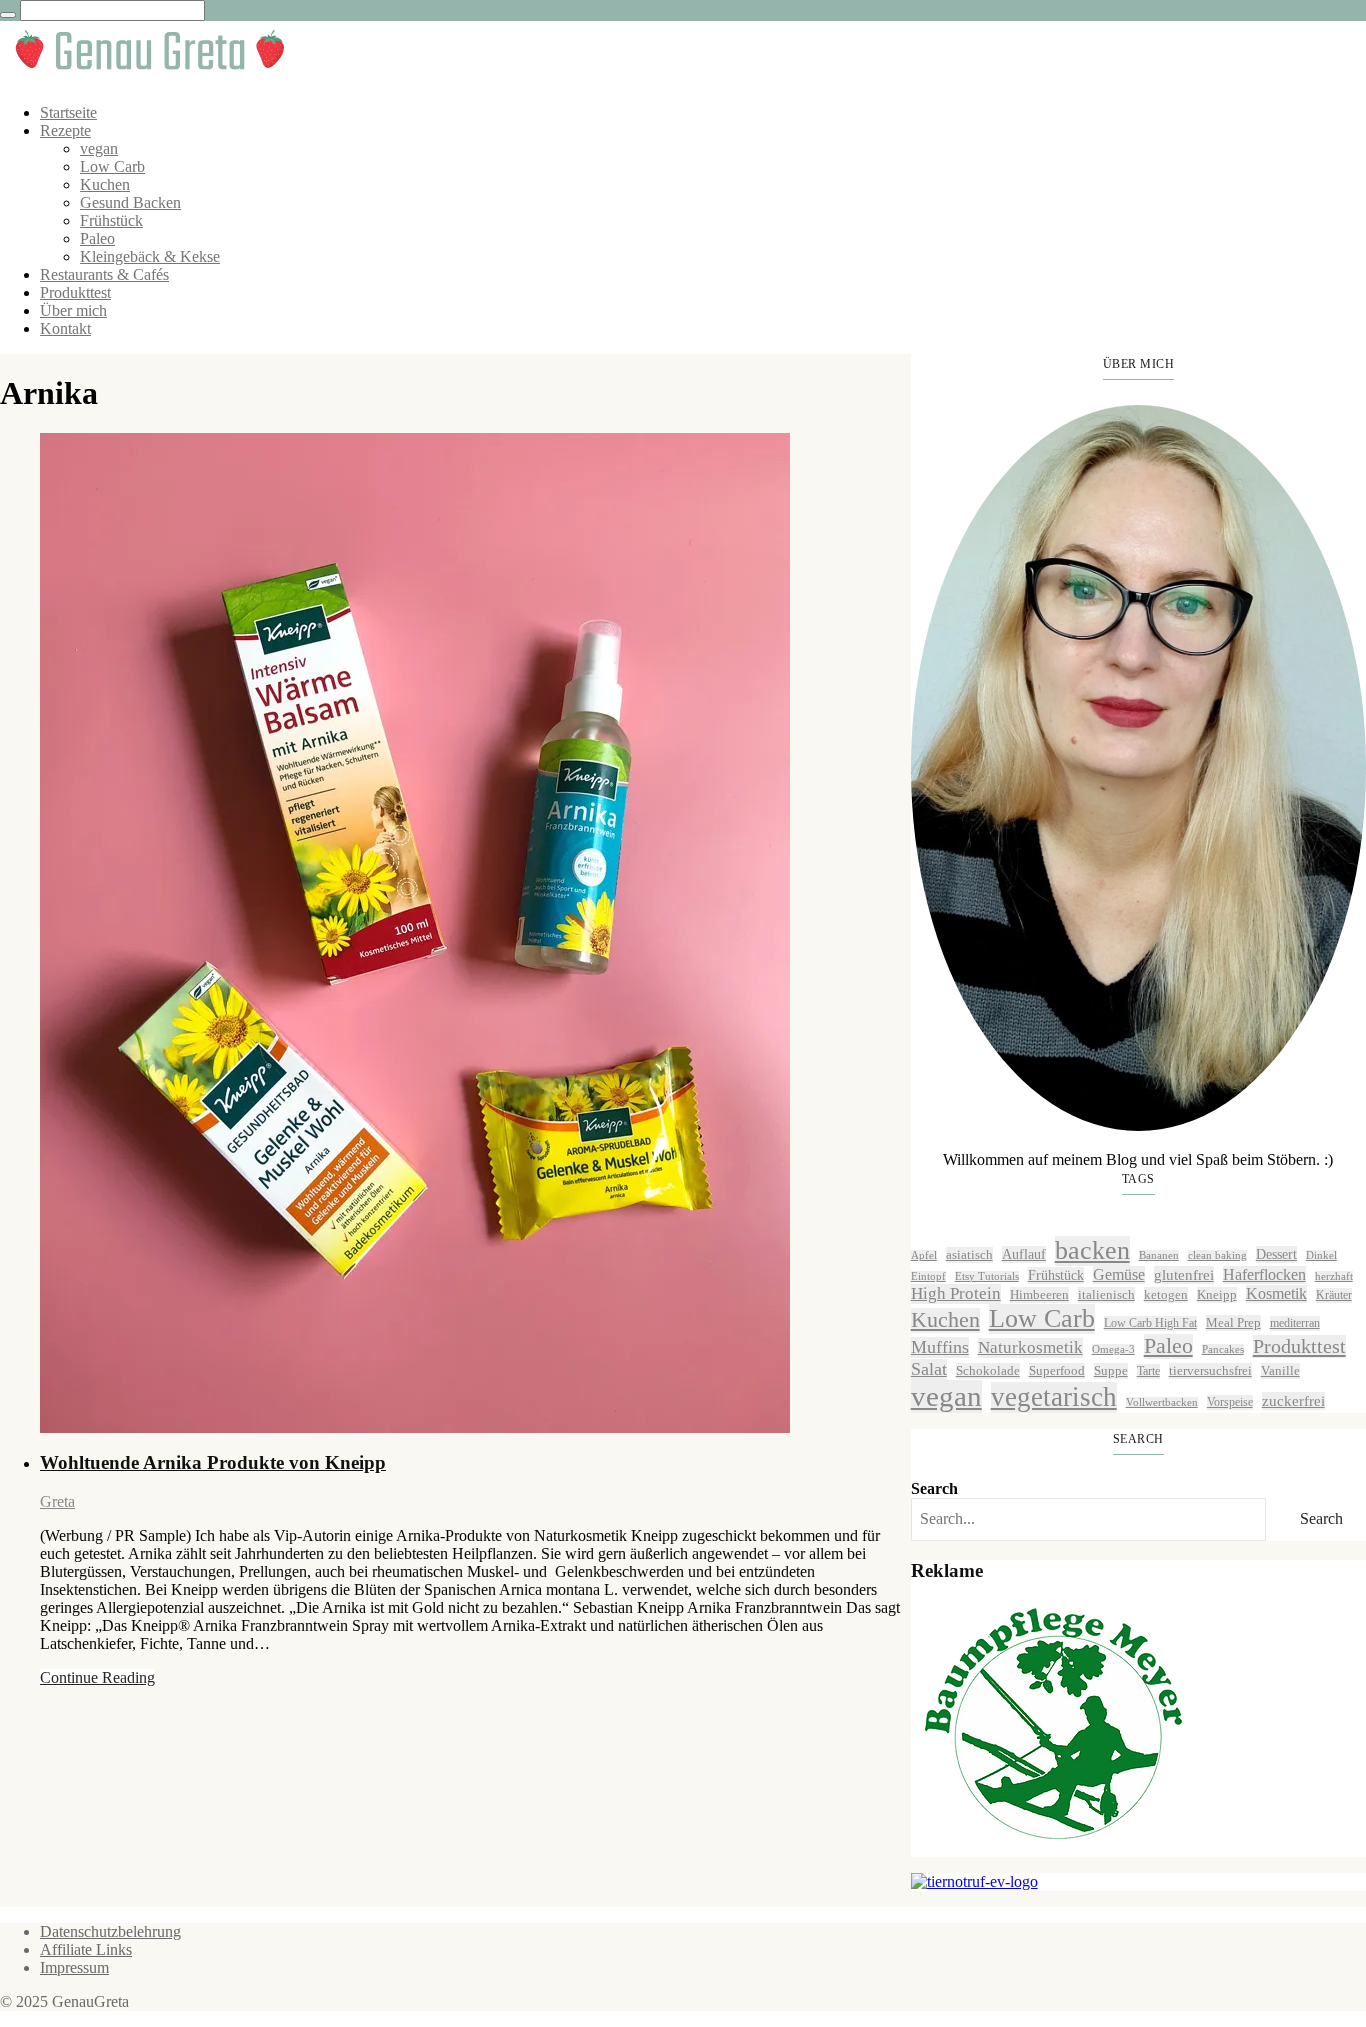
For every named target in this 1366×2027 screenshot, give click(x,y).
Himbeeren (1039, 1294)
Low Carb (112, 166)
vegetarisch (1054, 1397)
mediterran (1295, 1323)
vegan (99, 148)
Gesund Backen (130, 202)
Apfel (924, 1255)
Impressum (74, 1967)
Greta (57, 1501)
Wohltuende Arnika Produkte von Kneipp (213, 1462)
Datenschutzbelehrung (110, 1931)
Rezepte (65, 130)
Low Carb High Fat (1150, 1323)
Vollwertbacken (1162, 1402)
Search (934, 1488)
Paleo (97, 238)
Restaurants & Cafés (104, 274)
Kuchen (105, 184)
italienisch (1106, 1294)
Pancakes (1223, 1349)
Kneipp (1217, 1294)
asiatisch (969, 1254)
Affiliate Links (86, 1949)
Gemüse (1119, 1274)
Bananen (1159, 1255)
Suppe (1111, 1370)
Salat (929, 1369)
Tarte (1148, 1371)
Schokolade (988, 1370)
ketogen (1166, 1294)
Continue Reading (97, 1677)
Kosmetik (1276, 1293)
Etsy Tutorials (987, 1276)
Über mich (73, 310)
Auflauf (1024, 1254)
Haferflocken (1264, 1274)
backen (1092, 1250)
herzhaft (1334, 1276)
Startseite (68, 112)
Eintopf (928, 1276)
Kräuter (1334, 1295)
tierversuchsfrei (1210, 1370)
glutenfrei (1184, 1274)
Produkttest (75, 292)
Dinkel (1321, 1255)
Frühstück (111, 220)
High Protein (956, 1293)
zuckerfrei (1293, 1400)
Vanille (1280, 1370)
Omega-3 (1113, 1349)
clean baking (1217, 1255)
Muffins (940, 1347)
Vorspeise (1230, 1402)
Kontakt (65, 328)
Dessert (1276, 1254)
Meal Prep (1233, 1322)
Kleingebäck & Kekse (150, 256)
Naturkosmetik (1030, 1347)
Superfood (1057, 1370)
